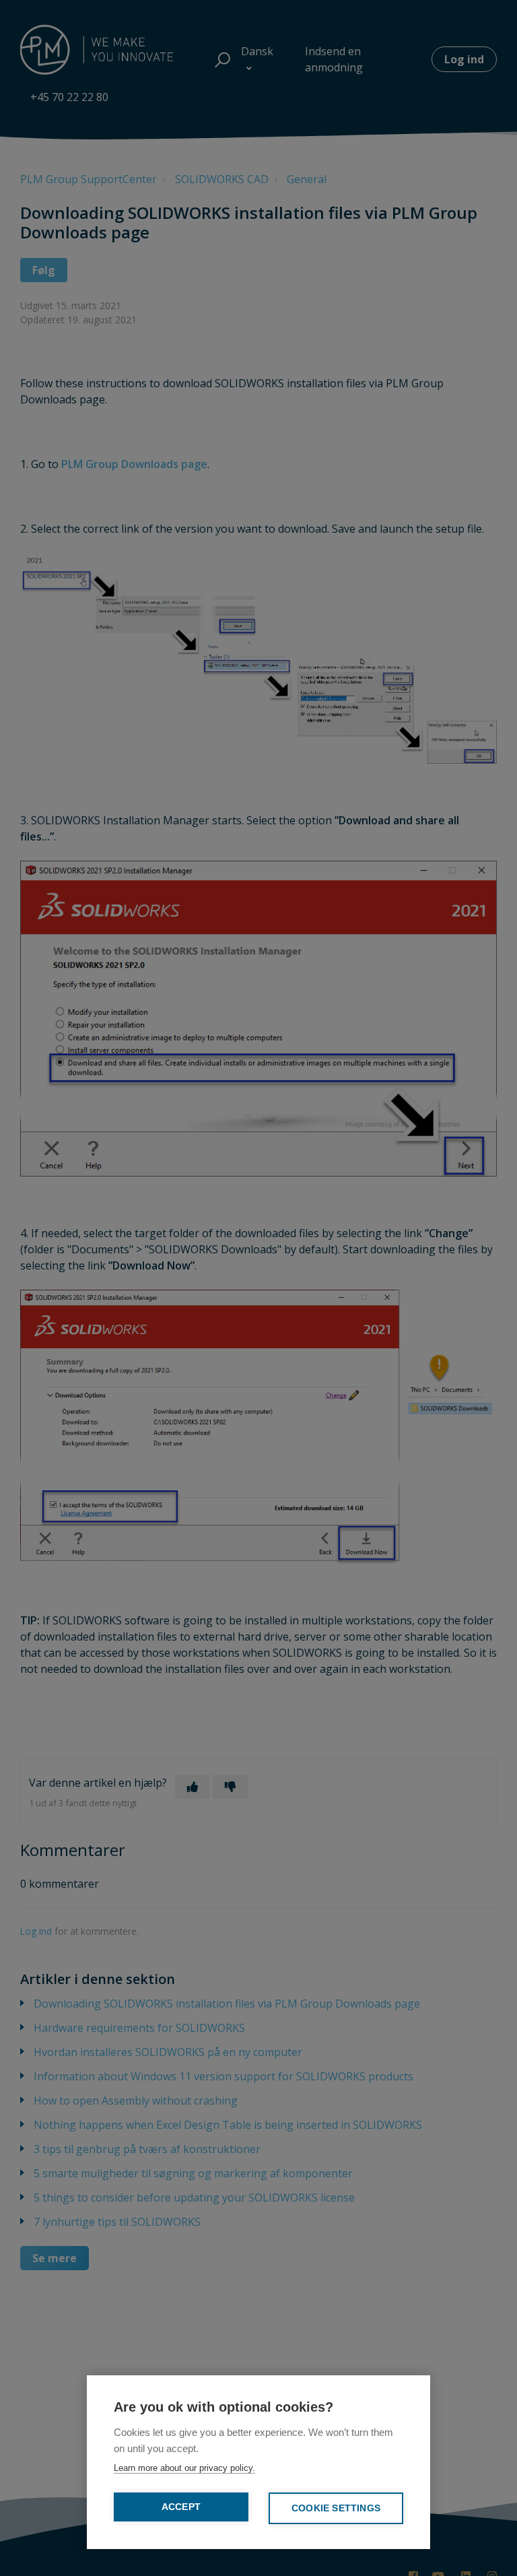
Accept (181, 2507)
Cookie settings (336, 2508)
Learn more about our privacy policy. (184, 2468)
